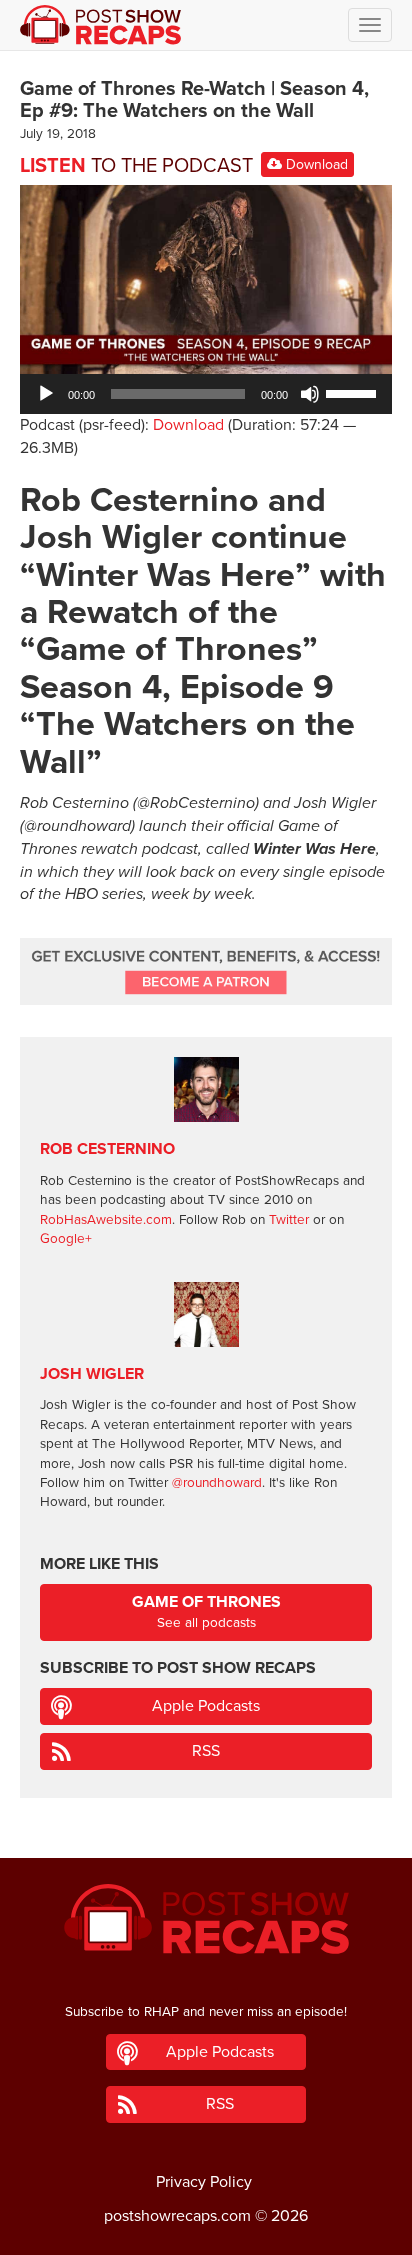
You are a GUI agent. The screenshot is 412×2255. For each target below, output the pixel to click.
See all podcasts (206, 1611)
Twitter (289, 1220)
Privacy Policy (204, 2182)
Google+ (66, 1239)
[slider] (354, 392)
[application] (206, 394)
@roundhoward (217, 1483)
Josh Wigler (92, 1374)
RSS (206, 1751)
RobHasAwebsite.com (106, 1220)
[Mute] (310, 394)
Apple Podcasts (206, 1706)
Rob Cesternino (107, 1149)
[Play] (46, 394)
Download (315, 164)
